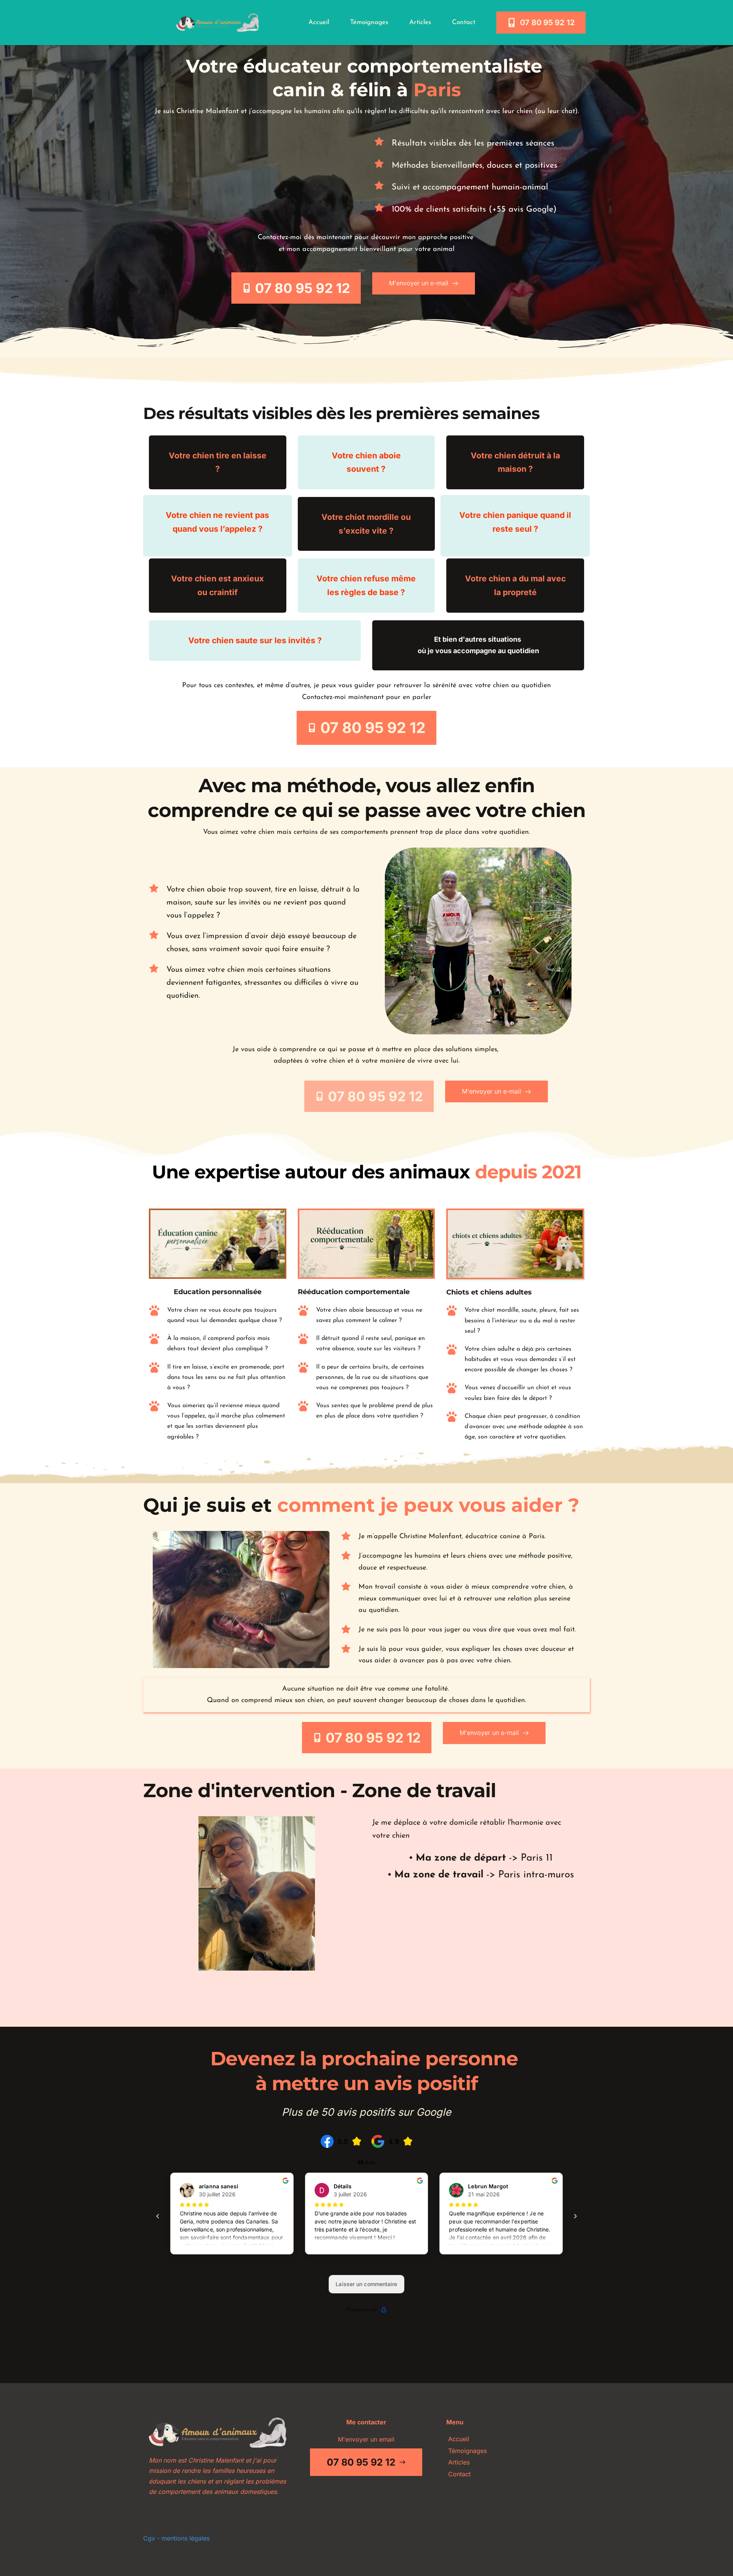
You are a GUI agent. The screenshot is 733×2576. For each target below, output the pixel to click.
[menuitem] (319, 23)
